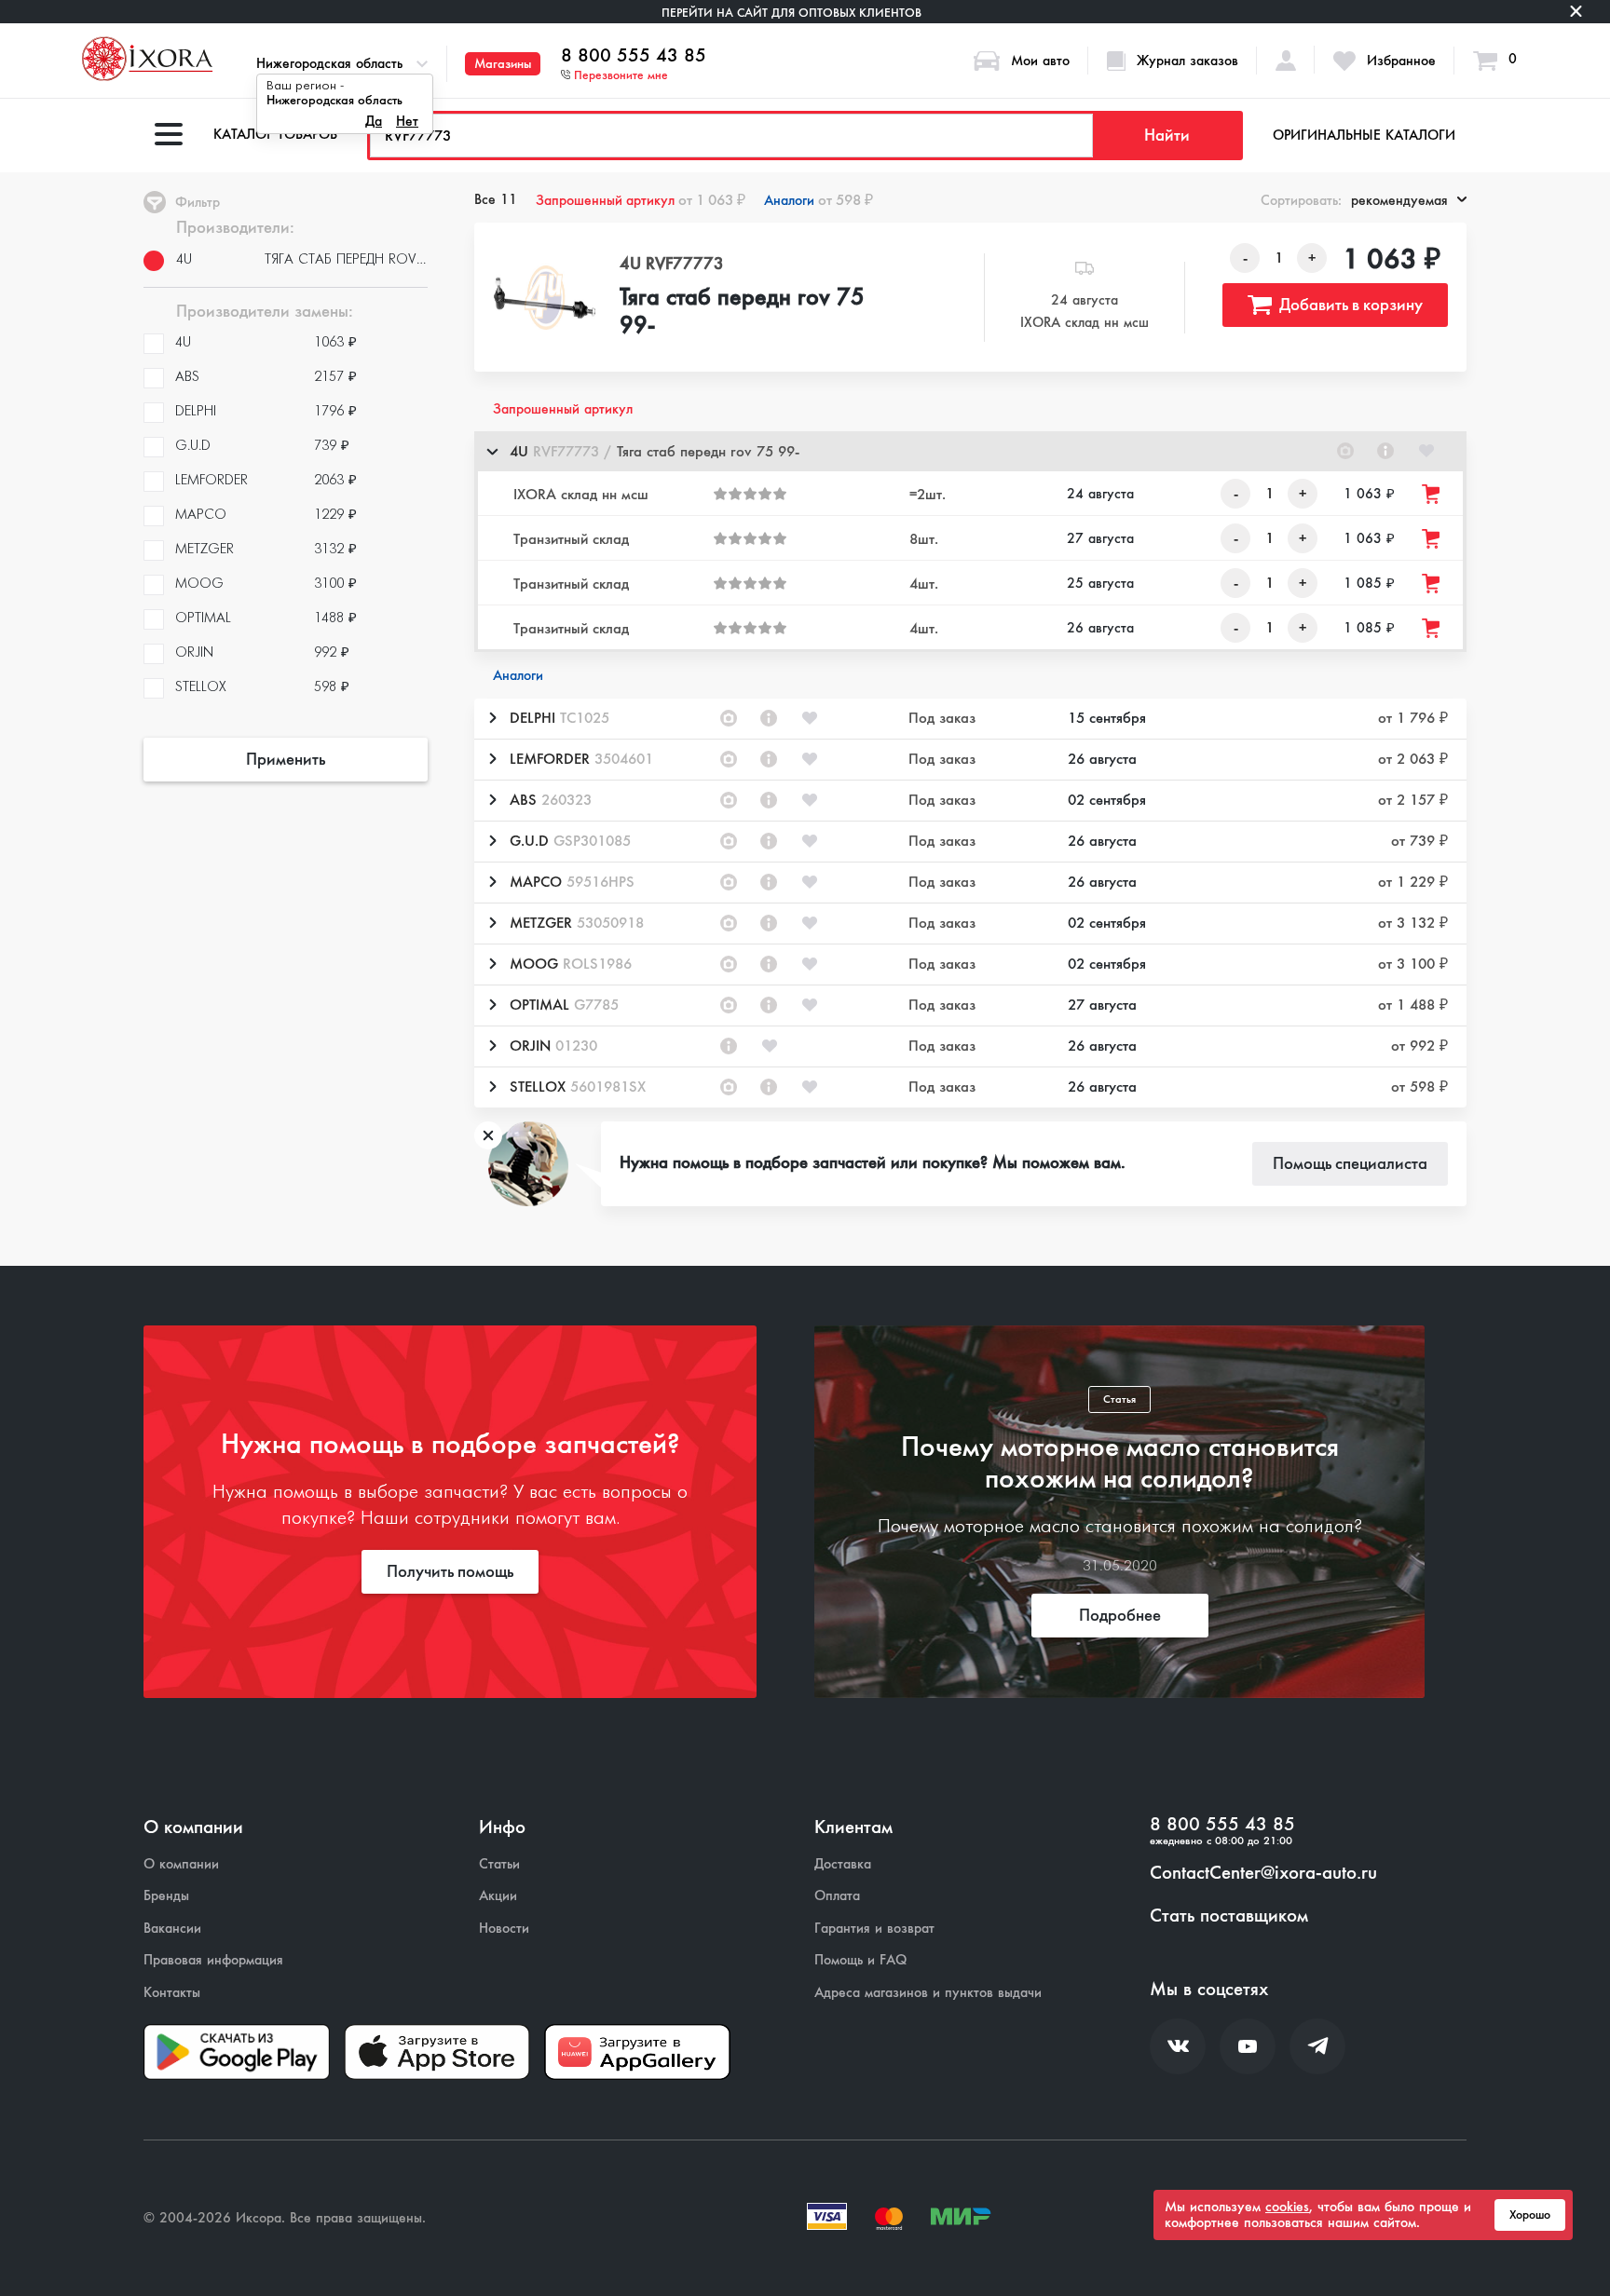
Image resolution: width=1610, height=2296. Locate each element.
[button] (970, 451)
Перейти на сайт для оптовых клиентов (791, 13)
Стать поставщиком (1229, 1916)
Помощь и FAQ (860, 1960)
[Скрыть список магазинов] (492, 451)
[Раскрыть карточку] (492, 718)
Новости (504, 1929)
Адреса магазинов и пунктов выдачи (928, 1993)
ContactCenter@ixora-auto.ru (1263, 1873)
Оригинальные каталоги (1364, 135)
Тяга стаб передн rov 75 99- (742, 312)
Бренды (166, 1896)
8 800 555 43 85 (634, 56)
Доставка (843, 1864)
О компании (181, 1864)
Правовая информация (213, 1960)
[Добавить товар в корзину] (1432, 494)
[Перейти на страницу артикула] (1385, 451)
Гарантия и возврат (874, 1929)
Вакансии (172, 1929)
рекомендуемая (1399, 200)
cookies (1287, 2207)
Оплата (837, 1896)
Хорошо (1530, 2215)
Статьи (499, 1864)
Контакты (172, 1993)
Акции (498, 1896)
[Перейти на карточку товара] (545, 298)
